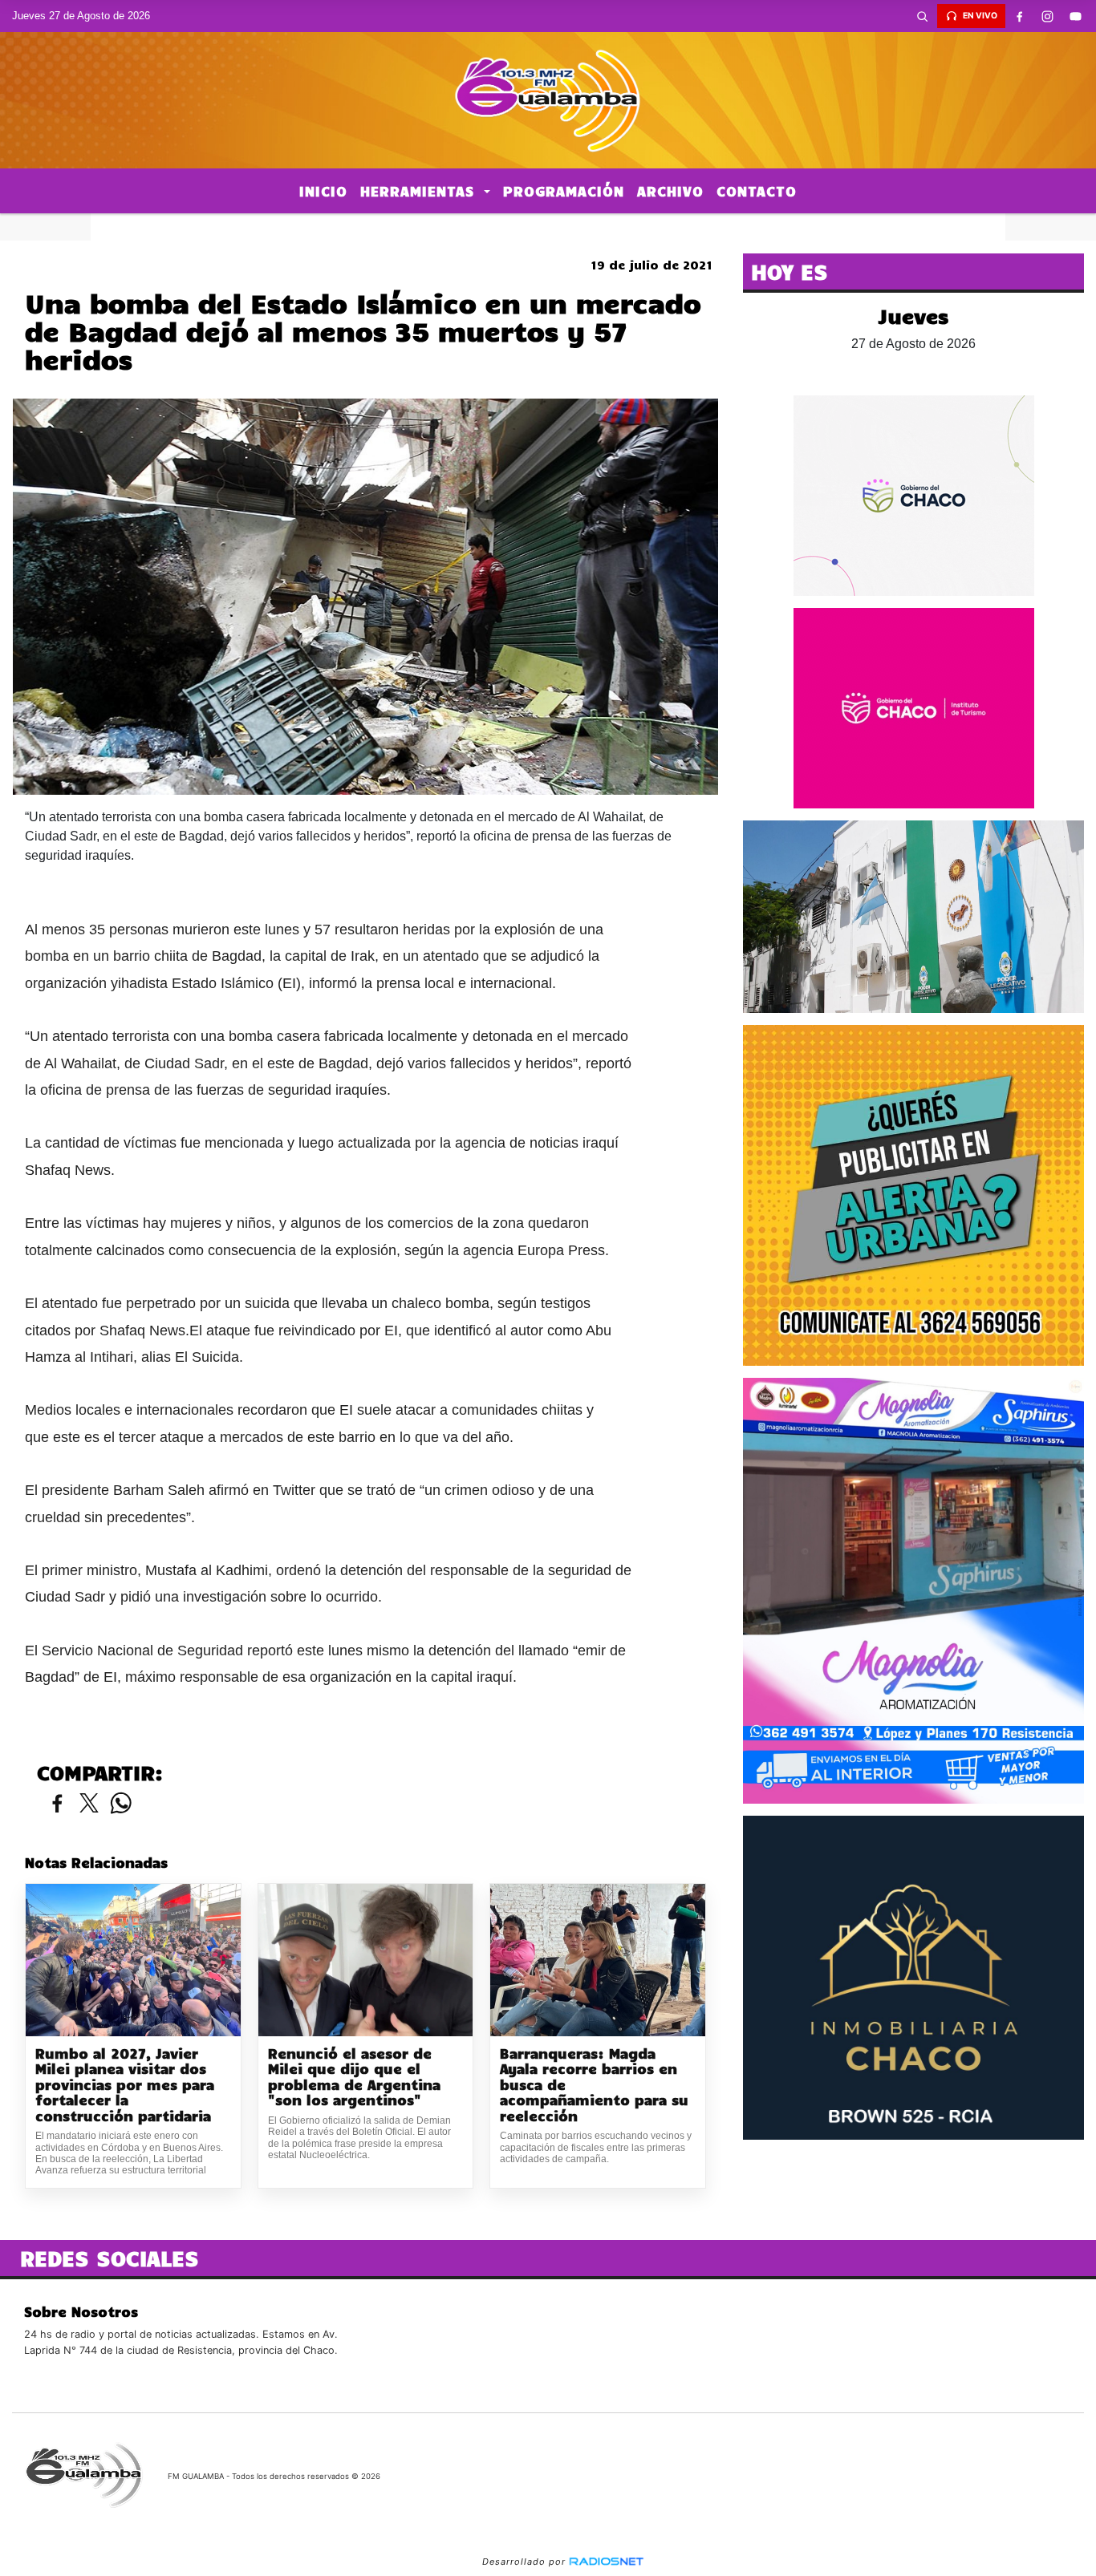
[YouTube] (1076, 16)
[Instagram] (1048, 16)
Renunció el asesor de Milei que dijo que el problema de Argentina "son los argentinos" (354, 2077)
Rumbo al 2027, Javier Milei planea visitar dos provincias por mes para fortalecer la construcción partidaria (125, 2085)
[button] (923, 16)
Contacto (757, 191)
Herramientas (420, 191)
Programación (564, 191)
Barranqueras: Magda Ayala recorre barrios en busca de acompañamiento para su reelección (594, 2085)
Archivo (670, 191)
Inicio (323, 191)
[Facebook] (1020, 16)
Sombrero (548, 227)
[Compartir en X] (89, 1804)
